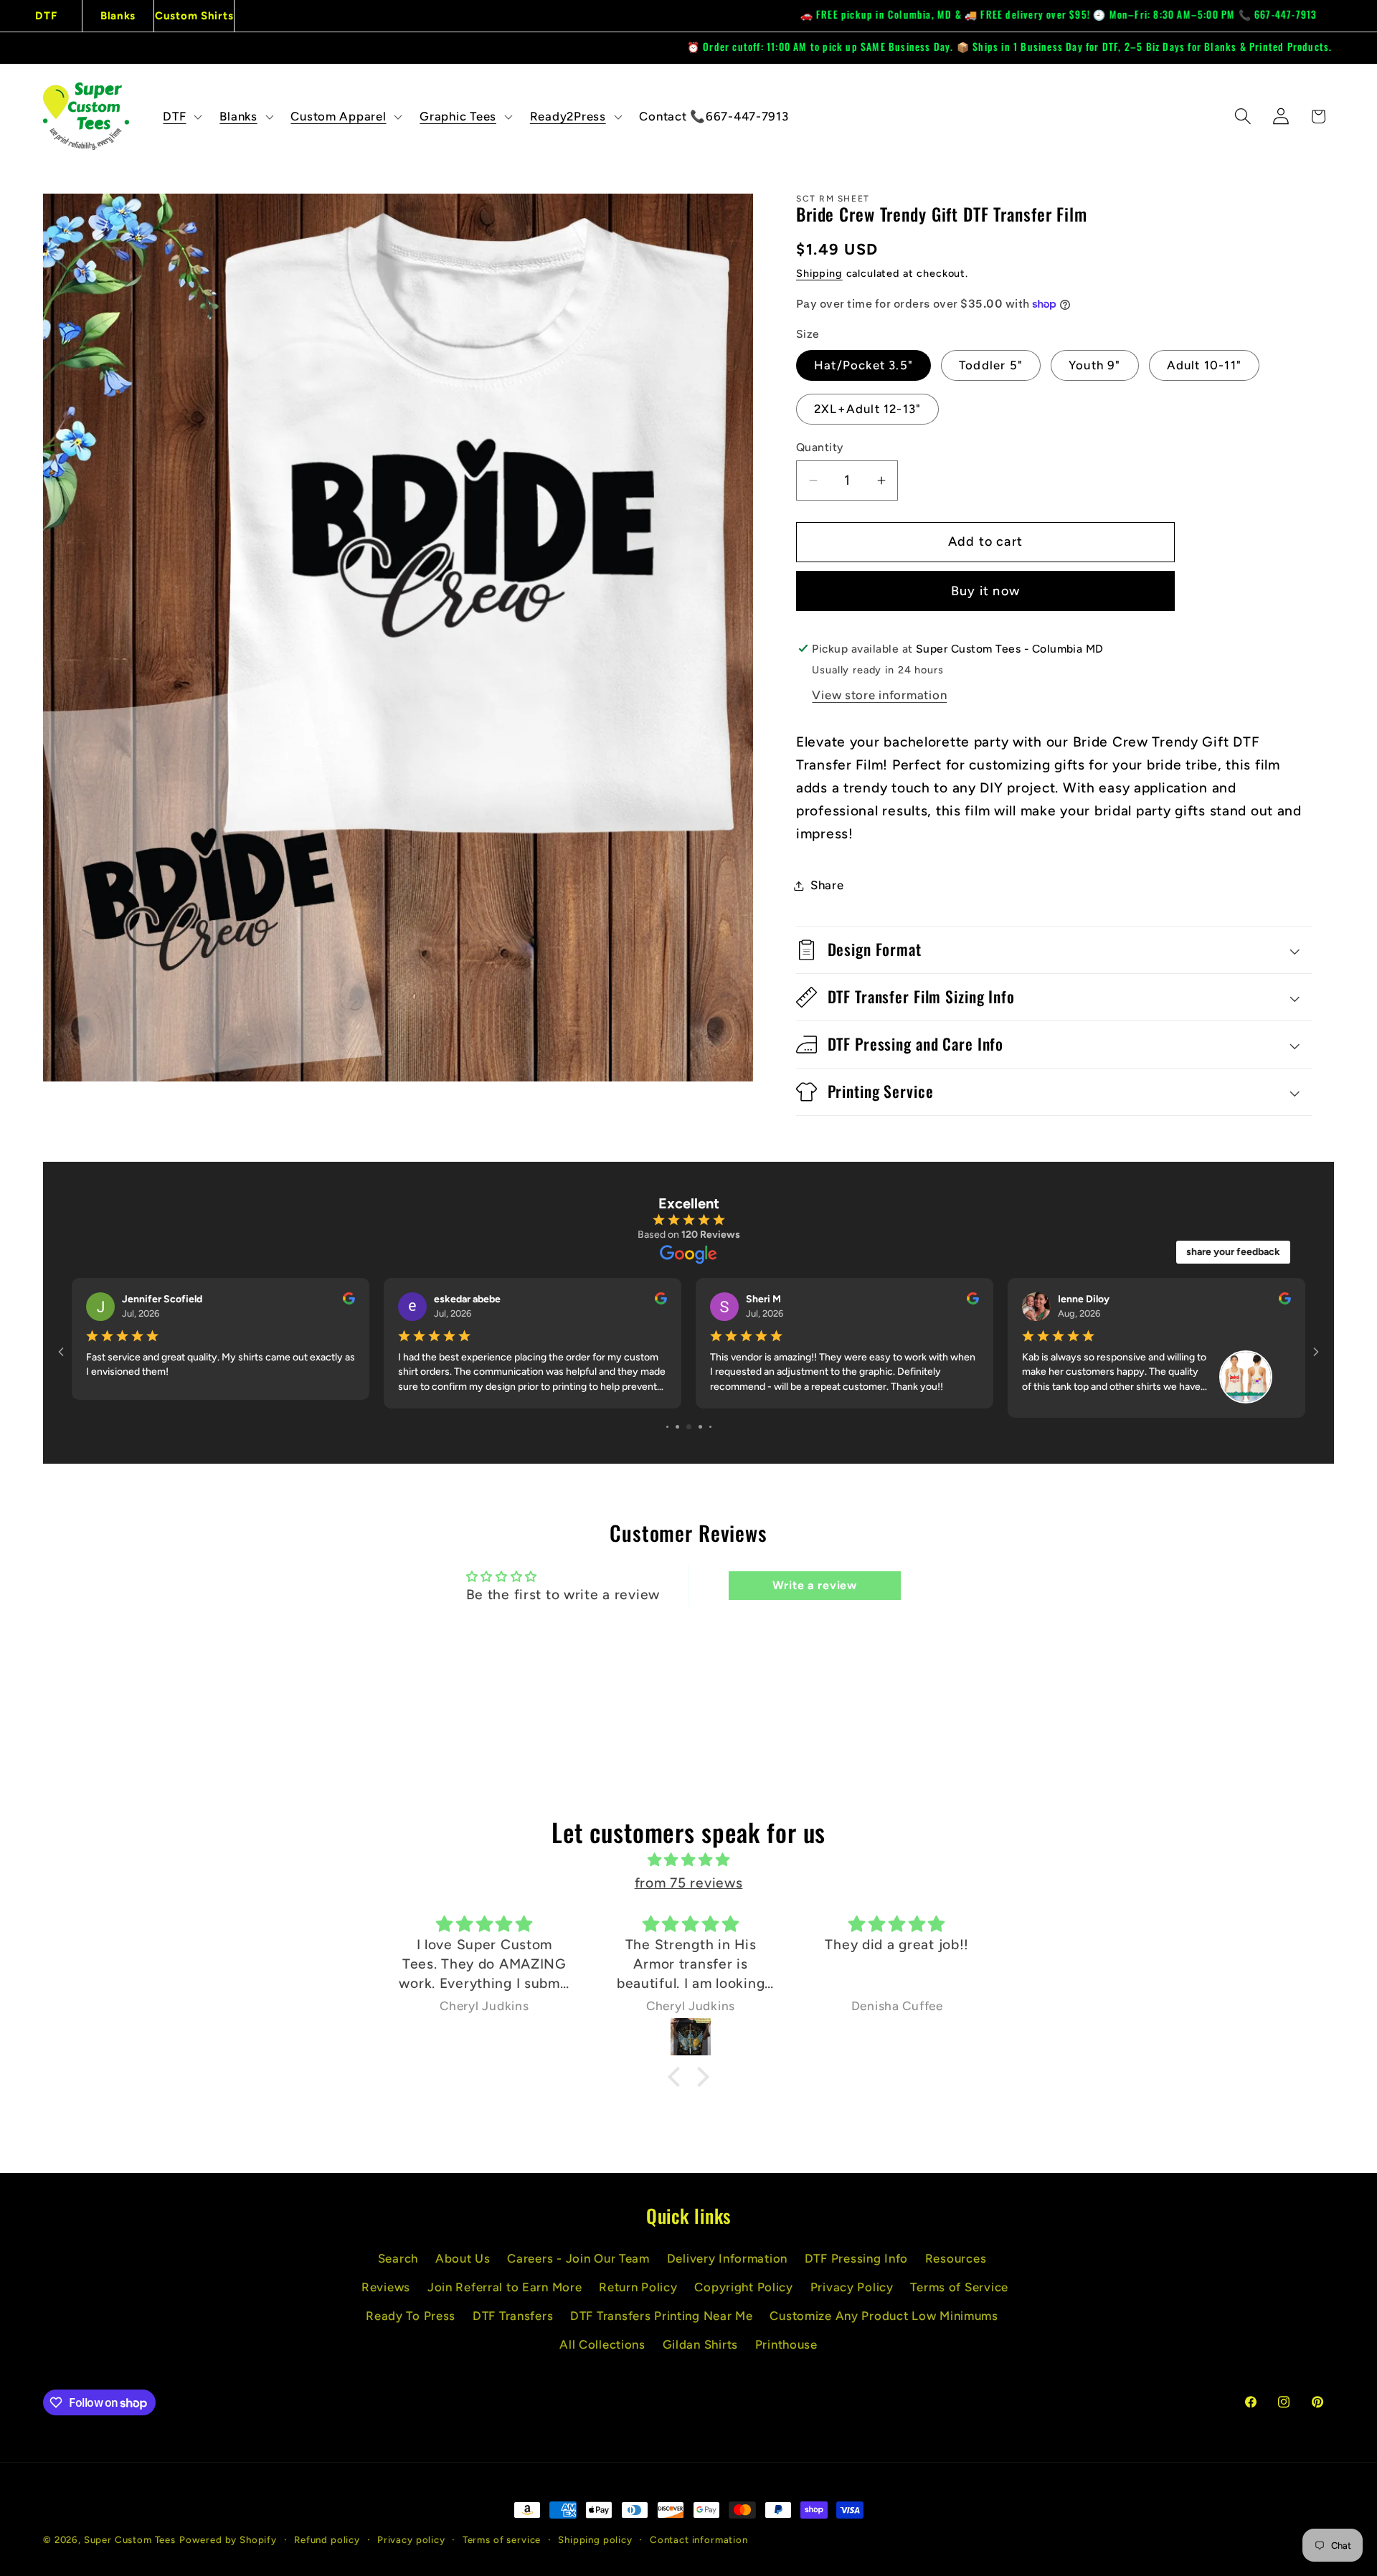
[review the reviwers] (1285, 1301)
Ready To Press (411, 2316)
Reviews (386, 2287)
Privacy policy (411, 2539)
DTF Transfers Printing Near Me (662, 2316)
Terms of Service (959, 2287)
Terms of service (502, 2539)
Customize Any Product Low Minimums (884, 2316)
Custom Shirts (194, 16)
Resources (956, 2258)
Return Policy (638, 2287)
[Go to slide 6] (667, 1427)
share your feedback (1233, 1252)
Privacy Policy (852, 2287)
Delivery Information (727, 2258)
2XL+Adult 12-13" (867, 409)
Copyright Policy (744, 2287)
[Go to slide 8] (689, 1427)
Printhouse (786, 2344)
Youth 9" (1095, 365)
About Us (463, 2258)
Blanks (118, 16)
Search (398, 2258)
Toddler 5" (991, 365)
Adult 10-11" (1204, 365)
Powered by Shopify (228, 2539)
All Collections (602, 2344)
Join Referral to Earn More (505, 2287)
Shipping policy (595, 2539)
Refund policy (327, 2539)
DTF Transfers (513, 2316)
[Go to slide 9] (700, 1427)
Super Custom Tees (130, 2539)
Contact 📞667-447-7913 (714, 116)
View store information (879, 695)
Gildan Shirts (700, 2344)
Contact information (699, 2539)
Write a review (815, 1585)
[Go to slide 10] (710, 1427)
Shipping (819, 273)
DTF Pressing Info (856, 2258)
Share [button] (827, 885)
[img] (688, 1860)
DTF (46, 16)
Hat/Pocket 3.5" (863, 365)
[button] (181, 116)
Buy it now (985, 591)
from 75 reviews (689, 1883)
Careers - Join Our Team (578, 2258)
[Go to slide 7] (677, 1427)
